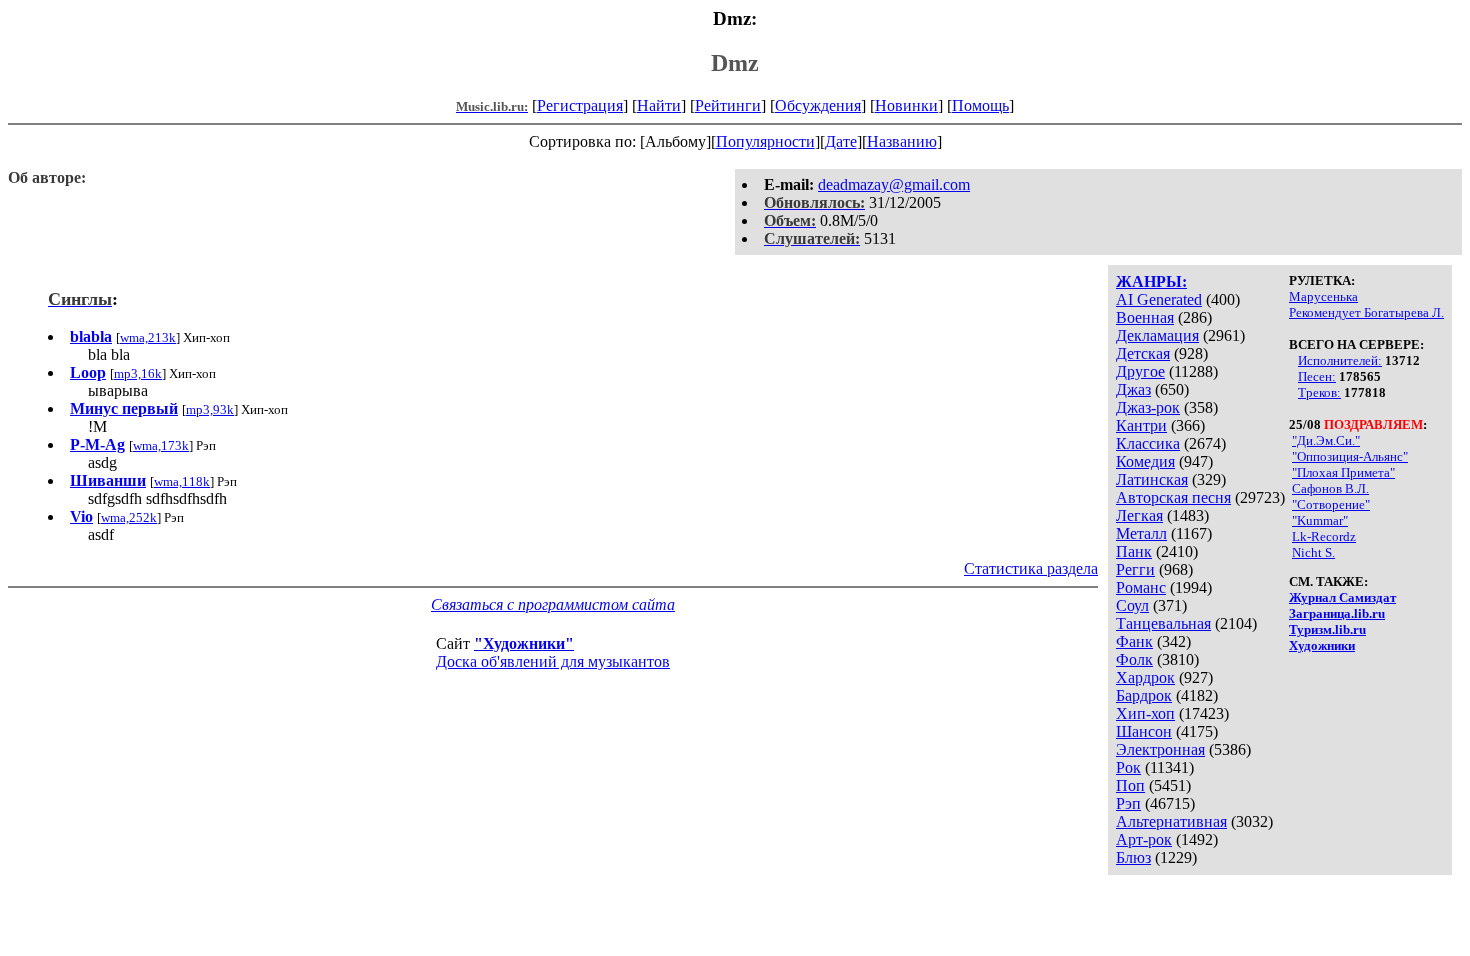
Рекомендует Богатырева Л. (1366, 312)
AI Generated (1159, 299)
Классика (1148, 443)
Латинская (1152, 479)
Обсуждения (818, 105)
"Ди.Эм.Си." (1326, 440)
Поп (1130, 785)
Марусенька (1323, 296)
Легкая (1139, 515)
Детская (1143, 353)
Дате (841, 141)
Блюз (1133, 857)
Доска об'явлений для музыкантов (553, 661)
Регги (1135, 569)
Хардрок (1145, 677)
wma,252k (129, 517)
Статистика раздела (1031, 568)
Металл (1141, 533)
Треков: (1319, 392)
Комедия (1145, 461)
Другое (1140, 371)
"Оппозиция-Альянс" (1350, 456)
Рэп (1128, 803)
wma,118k (182, 481)
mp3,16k (138, 373)
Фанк (1134, 641)
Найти (659, 105)
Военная (1145, 317)
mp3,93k (210, 409)
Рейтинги (728, 105)
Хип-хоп (1145, 713)
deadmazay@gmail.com (894, 184)
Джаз (1133, 389)
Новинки (906, 105)
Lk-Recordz (1324, 536)
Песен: (1317, 376)
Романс (1141, 587)
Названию (902, 141)
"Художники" (524, 643)
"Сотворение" (1331, 504)
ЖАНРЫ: (1151, 281)
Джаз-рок (1148, 407)
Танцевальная (1163, 623)
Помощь (980, 105)
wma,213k (148, 337)
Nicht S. (1313, 552)
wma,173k (161, 445)
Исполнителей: (1340, 360)
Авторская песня (1173, 497)
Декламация (1157, 335)
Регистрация (580, 105)
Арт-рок (1144, 839)
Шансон (1144, 731)
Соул (1132, 605)
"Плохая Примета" (1343, 472)
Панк (1134, 551)
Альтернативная (1171, 821)
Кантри (1141, 425)
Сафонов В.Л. (1330, 488)
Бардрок (1144, 695)
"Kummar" (1320, 520)
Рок (1128, 767)
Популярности (765, 141)
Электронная (1160, 749)
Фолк (1134, 659)
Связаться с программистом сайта (553, 604)
